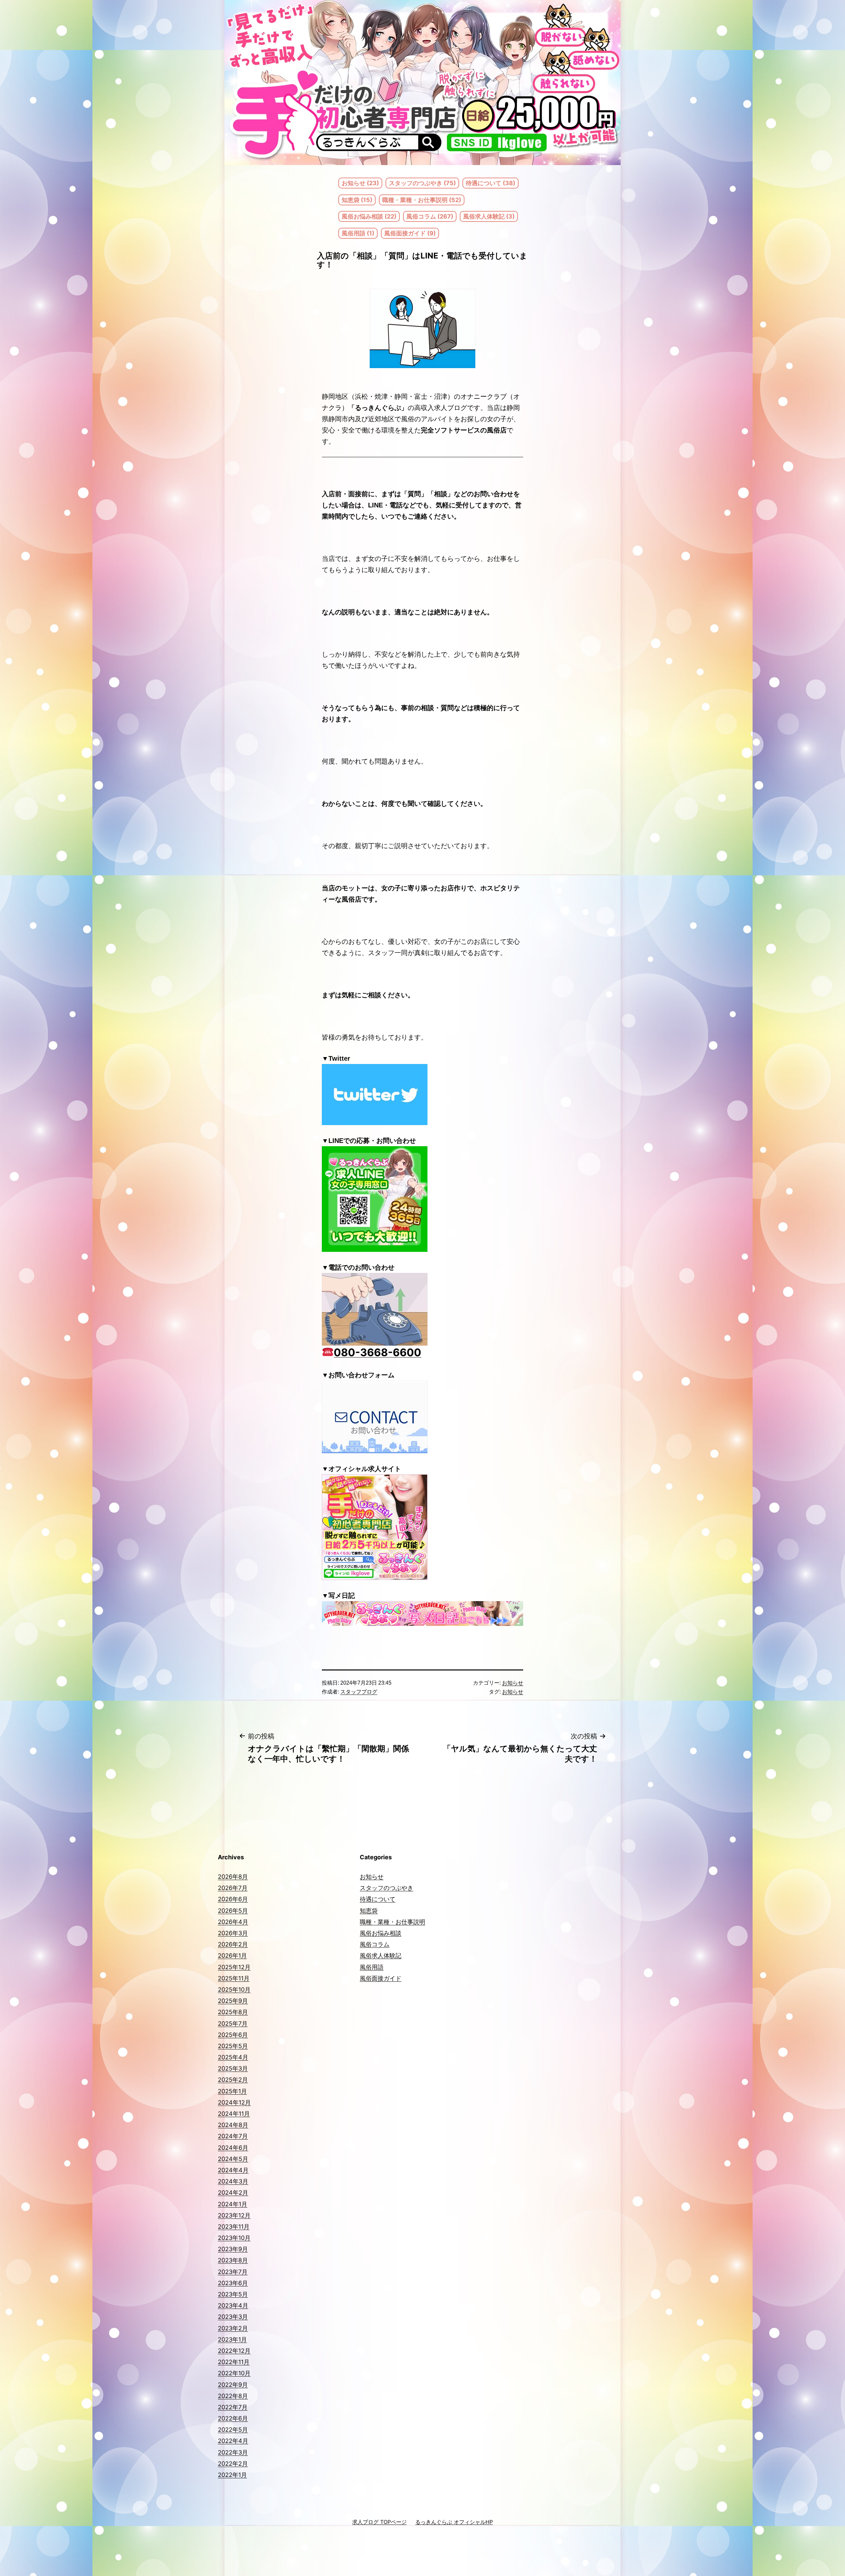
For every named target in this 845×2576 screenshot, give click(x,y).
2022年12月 (234, 2351)
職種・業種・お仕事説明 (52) (422, 200)
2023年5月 (233, 2294)
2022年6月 (233, 2418)
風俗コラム (375, 1944)
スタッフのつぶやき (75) (422, 183)
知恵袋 (369, 1911)
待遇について (378, 1899)
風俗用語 (372, 1967)
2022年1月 (232, 2475)
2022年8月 (233, 2396)
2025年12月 (234, 1967)
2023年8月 (233, 2260)
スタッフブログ (359, 1692)
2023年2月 (233, 2328)
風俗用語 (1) (358, 233)
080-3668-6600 (377, 1352)
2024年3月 (233, 2181)
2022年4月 (233, 2441)
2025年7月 (233, 2024)
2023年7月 (233, 2272)
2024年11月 (234, 2114)
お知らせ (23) (360, 183)
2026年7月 (233, 1888)
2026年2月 (233, 1944)
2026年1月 (232, 1956)
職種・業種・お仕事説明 (392, 1922)
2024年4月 (233, 2170)
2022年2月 (233, 2464)
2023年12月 (234, 2215)
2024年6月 (233, 2148)
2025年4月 (233, 2057)
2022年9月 (233, 2385)
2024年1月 (233, 2204)
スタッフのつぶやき (387, 1888)
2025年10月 (234, 1990)
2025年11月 (234, 1978)
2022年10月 (234, 2373)
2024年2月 (233, 2193)
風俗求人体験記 (381, 1956)
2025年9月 (233, 2001)
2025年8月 (233, 2012)
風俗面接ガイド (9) (410, 233)
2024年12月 (234, 2102)
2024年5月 (233, 2159)
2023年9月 (233, 2249)
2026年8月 (233, 1877)
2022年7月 (233, 2407)
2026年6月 (233, 1899)
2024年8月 (233, 2125)
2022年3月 (233, 2452)
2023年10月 (234, 2238)
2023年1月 (232, 2339)
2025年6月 (233, 2035)
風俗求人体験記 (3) (489, 216)
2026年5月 (233, 1911)
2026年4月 (233, 1922)
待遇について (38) (490, 183)
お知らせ (513, 1683)
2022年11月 (234, 2362)
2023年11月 (234, 2227)
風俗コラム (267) (430, 216)
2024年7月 (233, 2136)
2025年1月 (232, 2091)
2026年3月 (233, 1933)
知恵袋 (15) (357, 200)
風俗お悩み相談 (381, 1933)
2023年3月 (233, 2317)
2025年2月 (233, 2080)
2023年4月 (233, 2305)
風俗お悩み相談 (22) (369, 216)
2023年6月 (233, 2283)
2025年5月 (233, 2046)
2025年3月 (233, 2068)
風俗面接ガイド (381, 1978)
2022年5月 (233, 2430)
